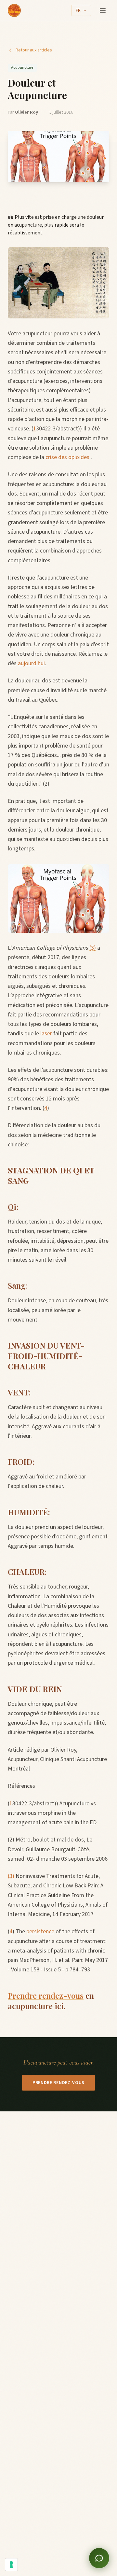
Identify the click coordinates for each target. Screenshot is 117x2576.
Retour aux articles (34, 50)
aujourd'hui (31, 663)
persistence (40, 1932)
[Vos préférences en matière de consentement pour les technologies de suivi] (11, 2565)
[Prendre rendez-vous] (99, 2558)
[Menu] (103, 10)
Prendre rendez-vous (46, 1995)
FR (78, 10)
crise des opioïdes (67, 457)
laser (46, 1034)
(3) (93, 948)
